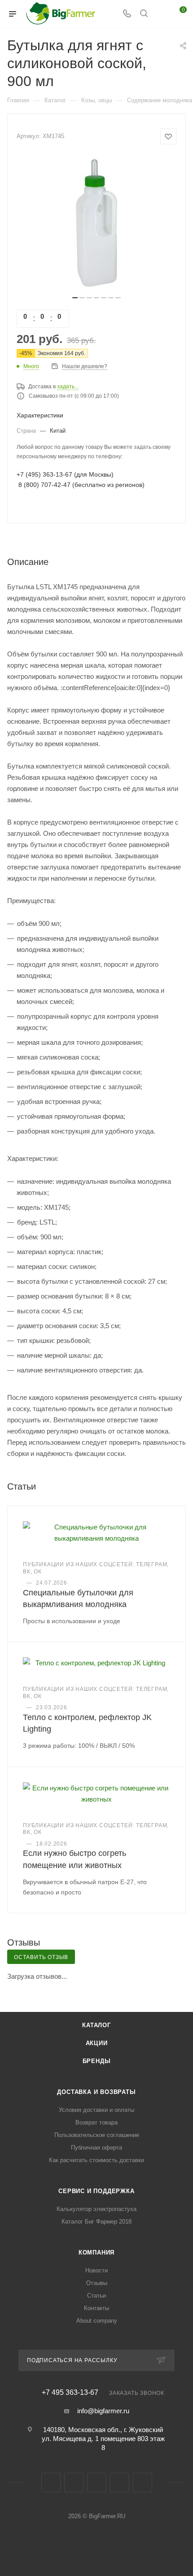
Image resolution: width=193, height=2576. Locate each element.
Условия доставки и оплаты (96, 2110)
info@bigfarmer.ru (103, 2411)
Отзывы (97, 2283)
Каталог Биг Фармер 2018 (96, 2222)
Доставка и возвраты (96, 2092)
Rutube (120, 2483)
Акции (97, 2043)
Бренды (97, 2061)
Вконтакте (51, 2483)
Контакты (96, 2308)
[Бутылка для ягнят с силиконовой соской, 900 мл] (96, 223)
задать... (68, 387)
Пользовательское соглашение (97, 2135)
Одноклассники (97, 2483)
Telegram (74, 2483)
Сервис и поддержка (96, 2191)
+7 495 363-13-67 (70, 2393)
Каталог (96, 2025)
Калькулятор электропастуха (96, 2209)
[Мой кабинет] (161, 14)
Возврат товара (96, 2122)
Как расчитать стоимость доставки (96, 2160)
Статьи (96, 2296)
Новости (96, 2270)
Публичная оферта (96, 2148)
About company (97, 2321)
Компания (96, 2252)
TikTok (143, 2483)
